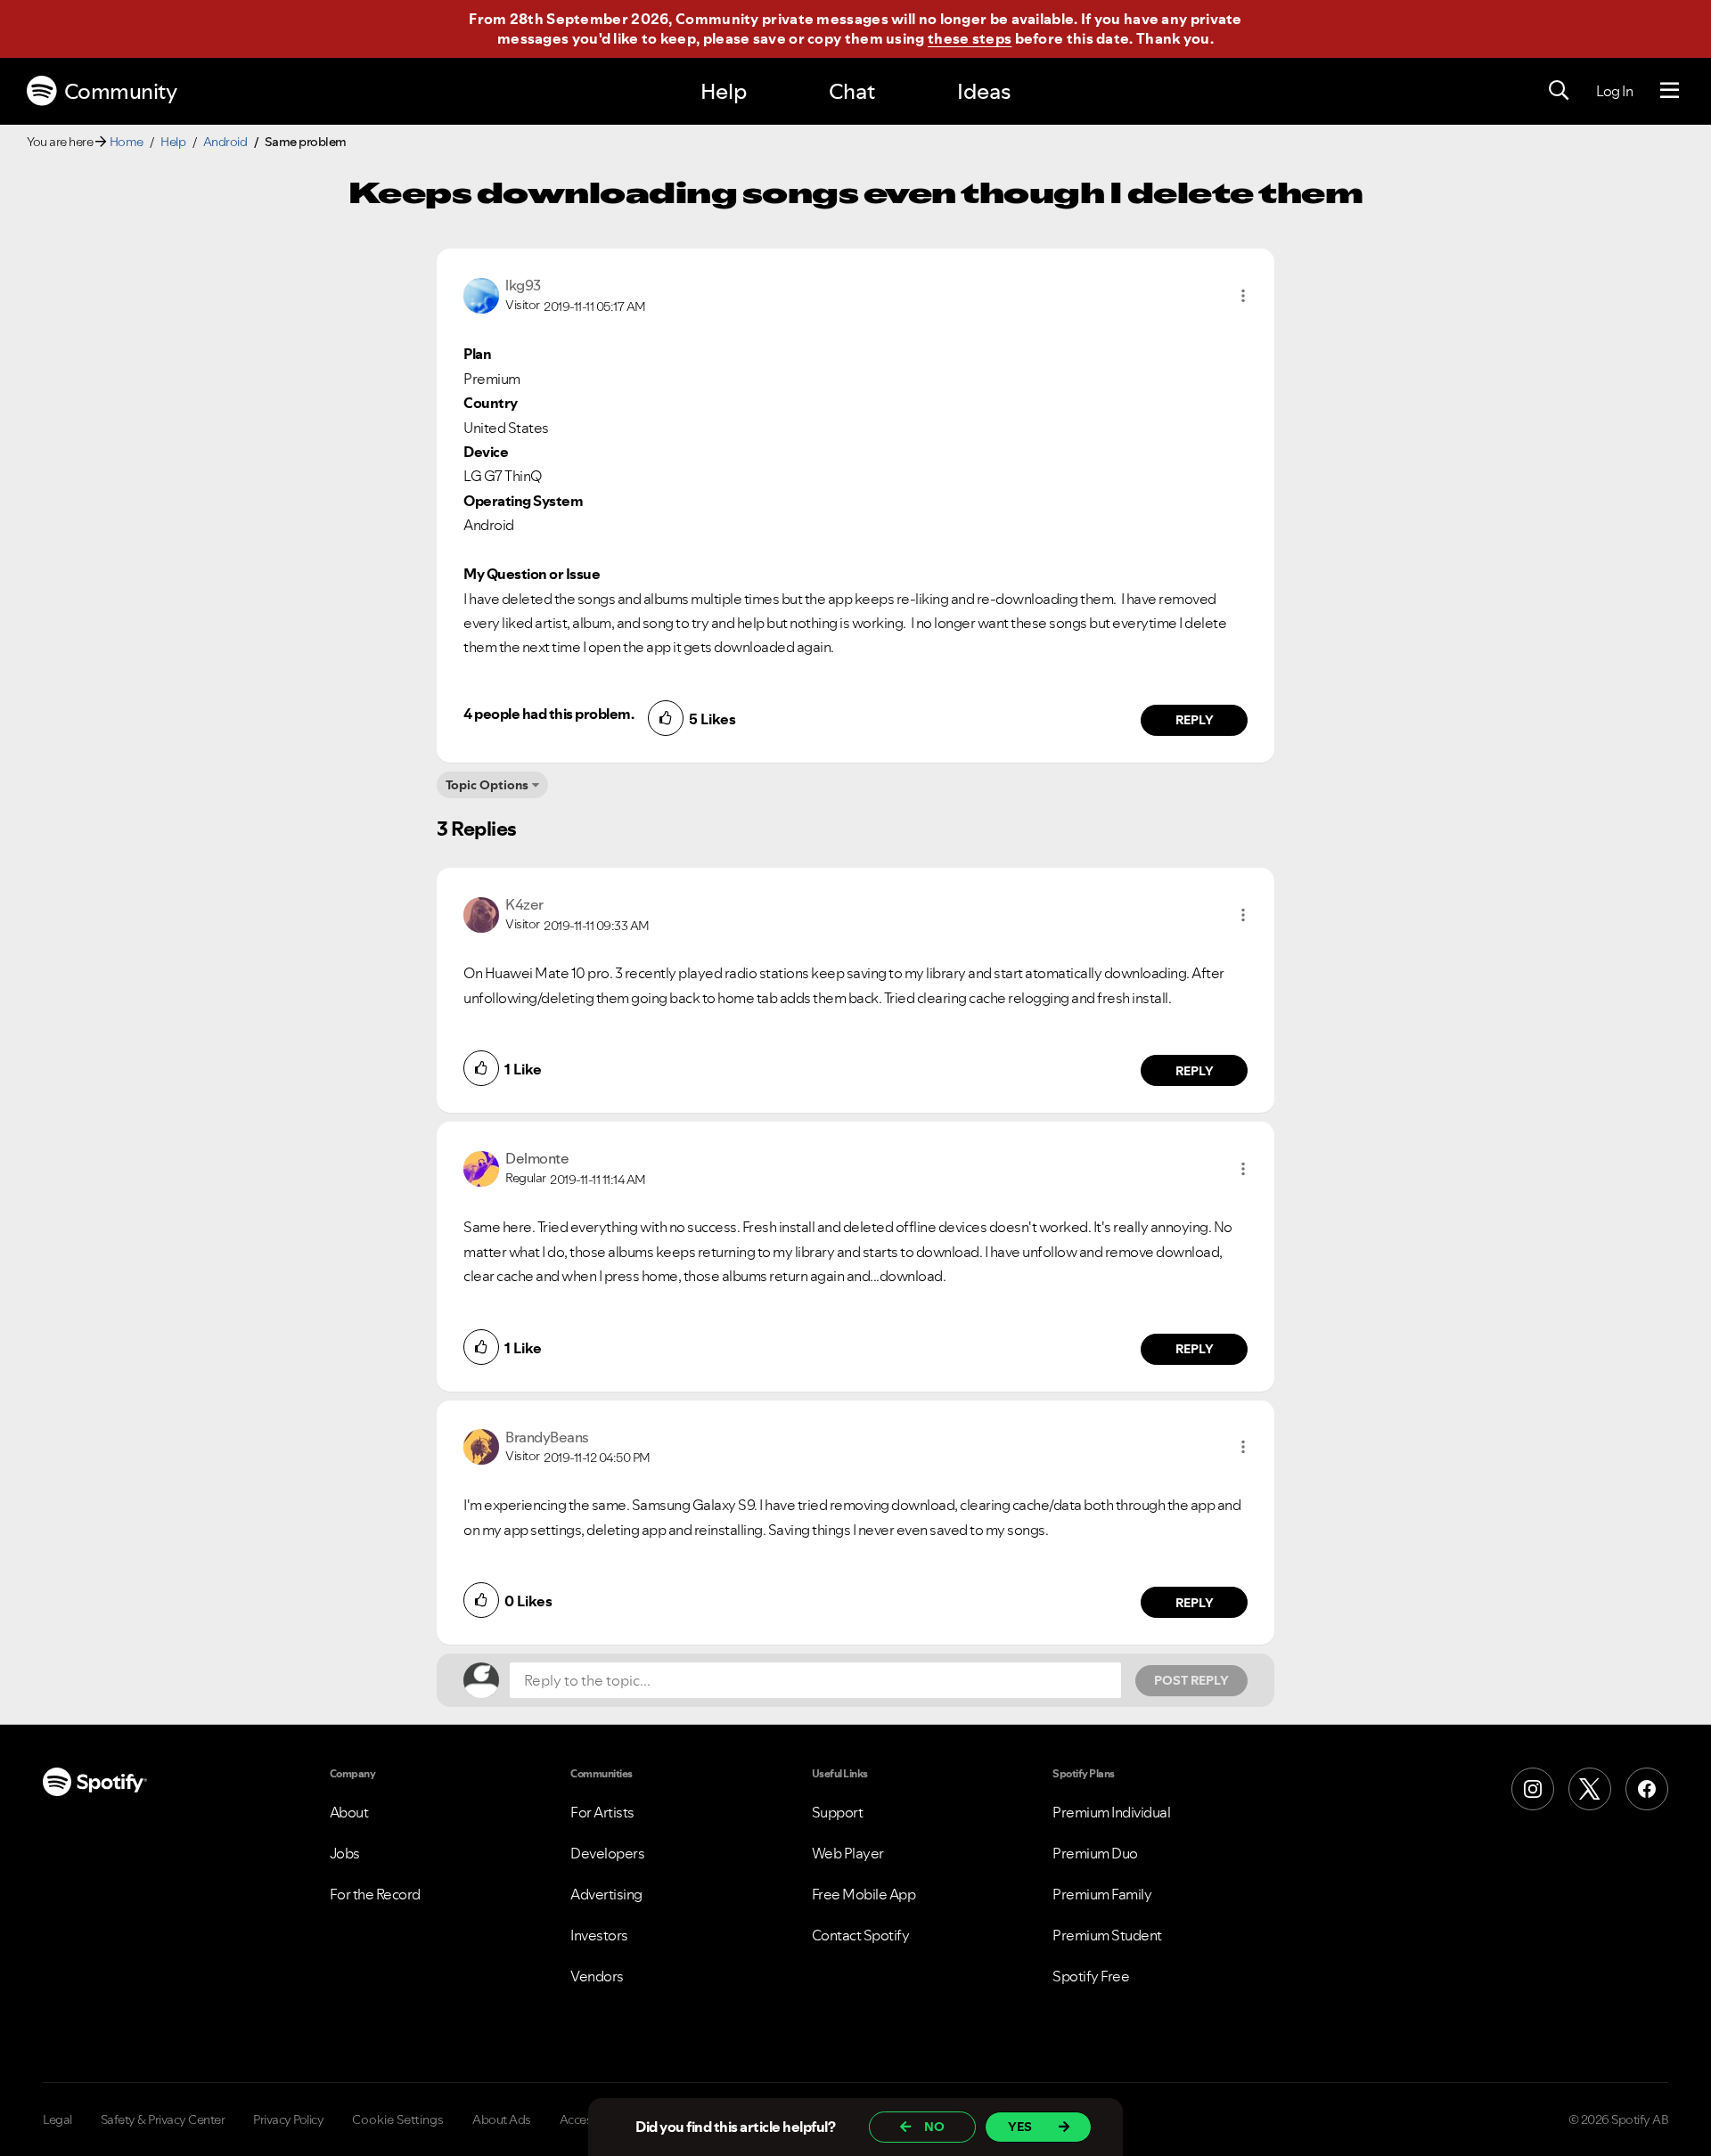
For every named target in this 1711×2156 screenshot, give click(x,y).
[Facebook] (1647, 1789)
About (349, 1812)
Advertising (606, 1894)
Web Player (848, 1853)
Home (127, 142)
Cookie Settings (398, 2119)
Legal (57, 2119)
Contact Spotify (861, 1935)
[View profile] (481, 294)
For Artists (602, 1812)
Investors (599, 1935)
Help (724, 91)
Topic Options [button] (487, 785)
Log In (1614, 91)
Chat (852, 91)
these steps (970, 38)
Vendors (597, 1976)
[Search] (1559, 91)
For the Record (375, 1894)
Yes (1020, 2127)
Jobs (345, 1853)
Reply (1195, 720)
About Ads (502, 2119)
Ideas (984, 91)
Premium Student (1107, 1935)
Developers (607, 1853)
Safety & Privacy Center (163, 2119)
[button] (1243, 296)
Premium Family (1102, 1894)
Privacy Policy (288, 2119)
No (934, 2127)
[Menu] (1670, 91)
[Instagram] (1533, 1789)
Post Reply (1191, 1680)
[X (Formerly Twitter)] (1590, 1789)
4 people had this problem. (549, 714)
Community (121, 91)
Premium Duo (1095, 1853)
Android (225, 142)
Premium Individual (1111, 1812)
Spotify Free (1091, 1976)
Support (838, 1812)
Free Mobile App (864, 1894)
